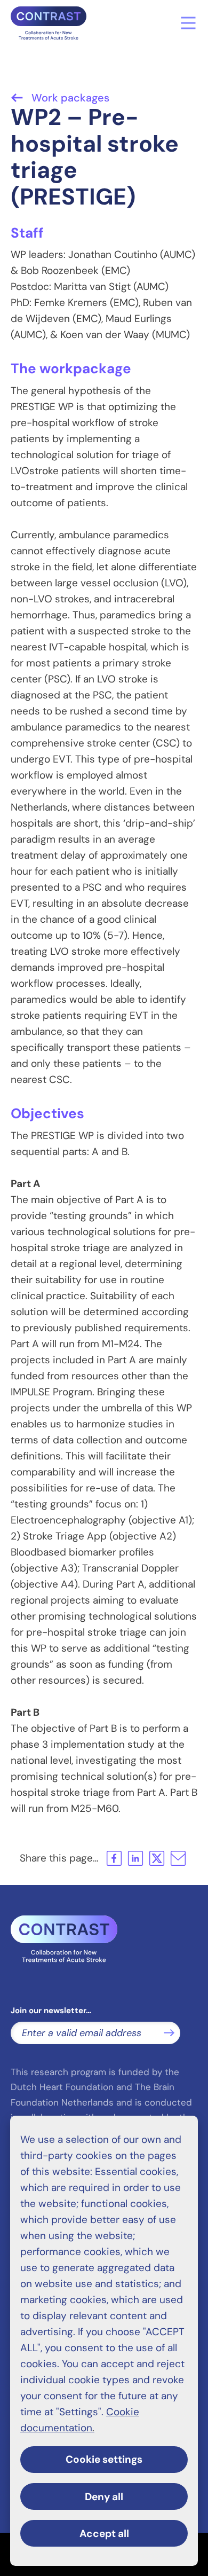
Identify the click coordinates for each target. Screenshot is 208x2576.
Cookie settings (104, 2459)
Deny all (104, 2497)
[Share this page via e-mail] (178, 1858)
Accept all (104, 2534)
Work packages (69, 98)
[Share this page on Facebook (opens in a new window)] (114, 1858)
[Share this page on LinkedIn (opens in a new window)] (135, 1858)
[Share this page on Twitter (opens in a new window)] (157, 1858)
